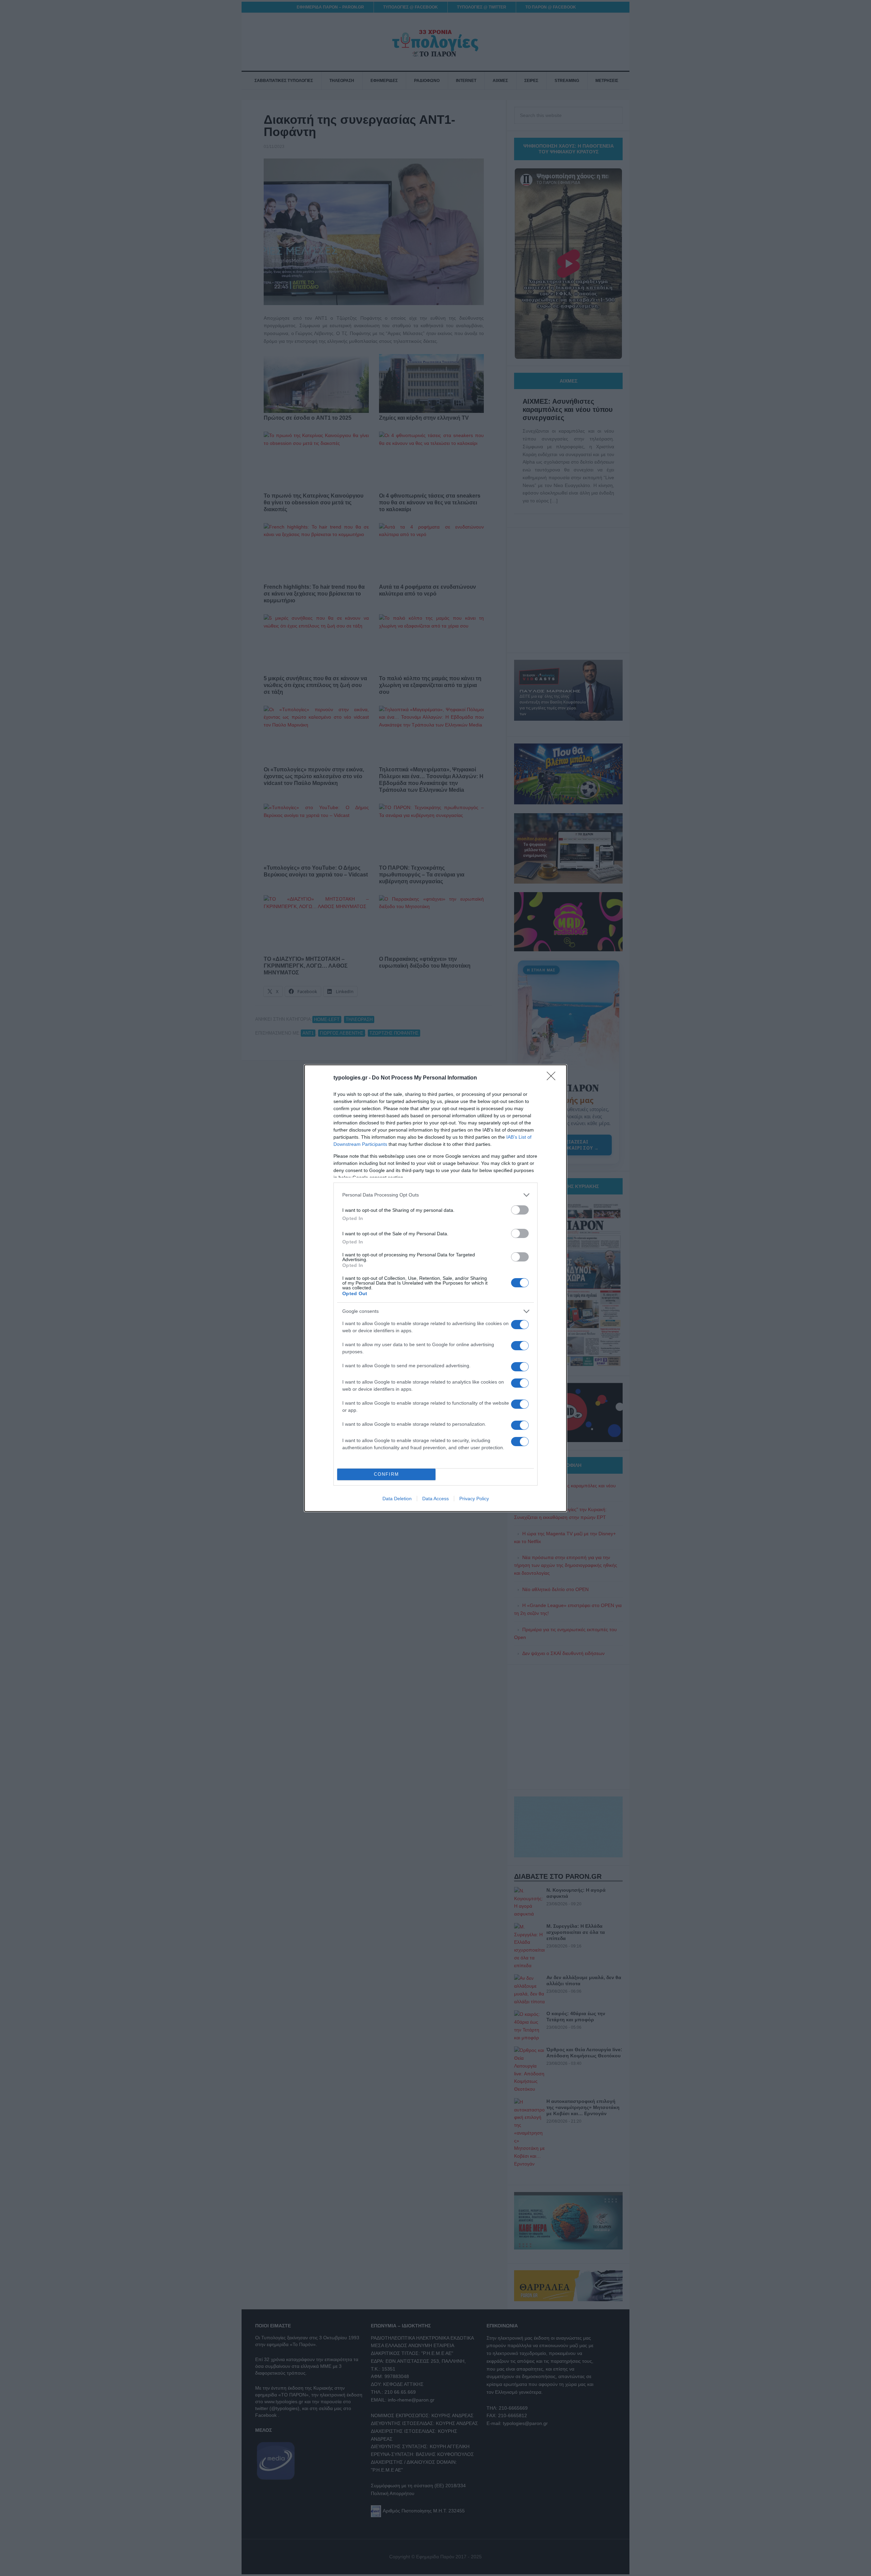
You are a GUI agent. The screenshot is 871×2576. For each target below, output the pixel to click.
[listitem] (435, 1195)
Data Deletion (397, 1499)
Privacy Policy (474, 1499)
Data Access (435, 1499)
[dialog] (435, 1288)
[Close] (553, 1078)
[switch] (520, 1210)
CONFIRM (387, 1474)
